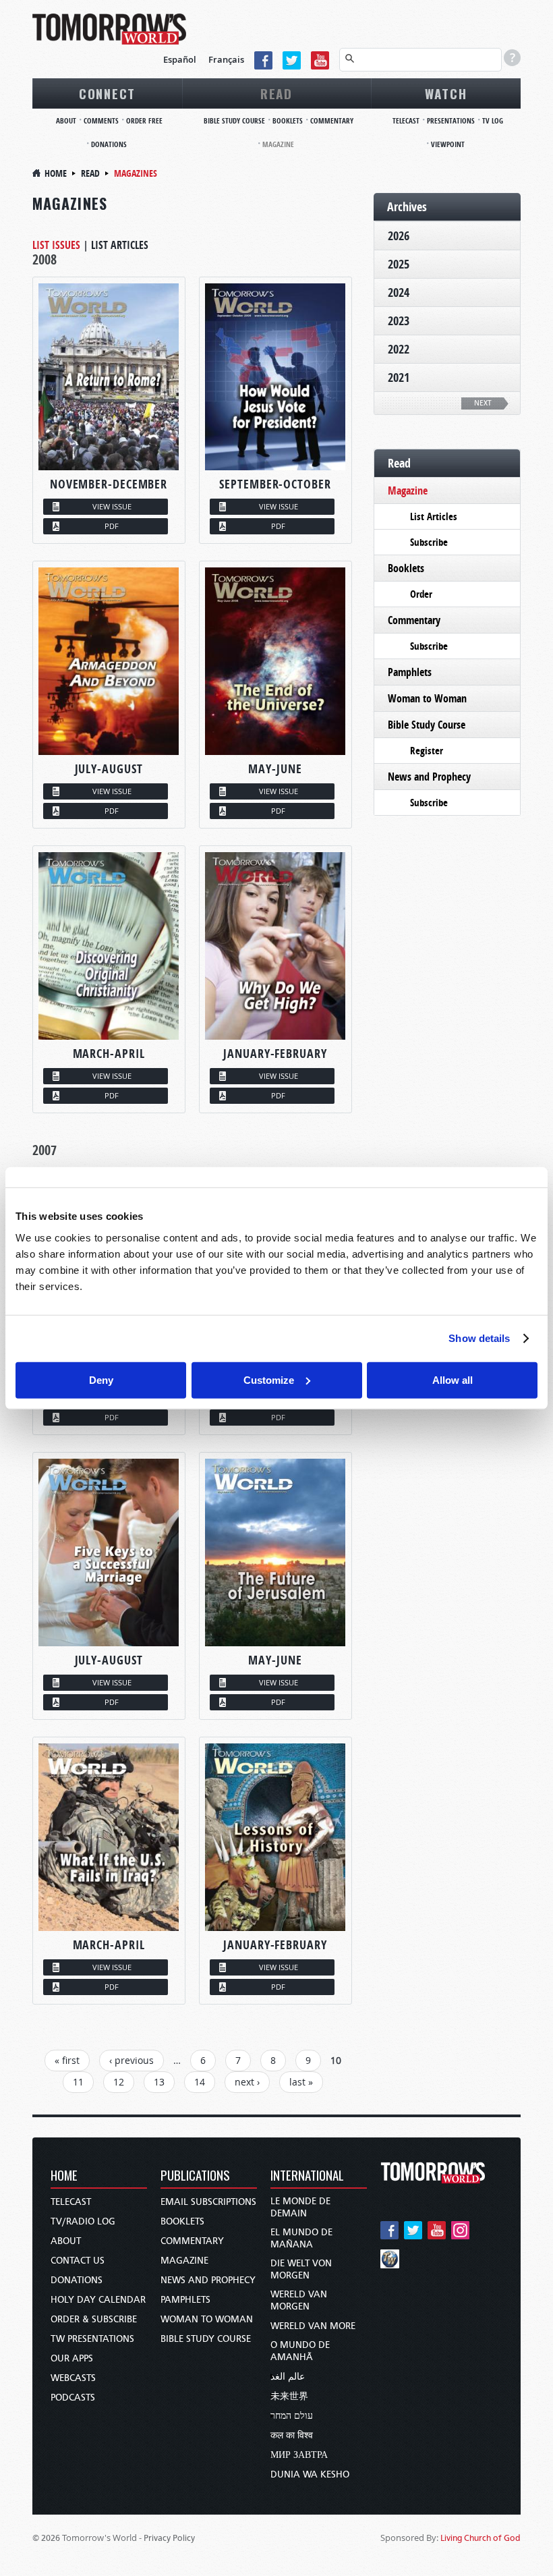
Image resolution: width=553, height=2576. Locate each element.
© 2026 (46, 2538)
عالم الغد (288, 2377)
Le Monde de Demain (300, 2207)
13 (159, 2082)
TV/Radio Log (83, 2221)
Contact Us (78, 2261)
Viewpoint (448, 144)
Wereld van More (313, 2326)
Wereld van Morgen (299, 2300)
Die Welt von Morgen (301, 2269)
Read (276, 93)
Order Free (144, 120)
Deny (101, 1379)
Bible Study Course (234, 120)
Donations (109, 144)
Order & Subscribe (94, 2319)
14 (200, 2082)
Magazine (278, 144)
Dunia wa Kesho (310, 2474)
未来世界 (289, 2396)
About (66, 120)
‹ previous (132, 2060)
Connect (107, 93)
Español (180, 59)
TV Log (493, 120)
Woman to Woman (427, 698)
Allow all (453, 1379)
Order (421, 594)
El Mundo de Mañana (301, 2238)
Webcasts (73, 2378)
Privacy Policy (169, 2538)
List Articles (120, 245)
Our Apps (72, 2358)
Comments (101, 120)
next (483, 403)
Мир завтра (299, 2455)
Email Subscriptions (208, 2202)
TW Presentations (92, 2339)
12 (119, 2082)
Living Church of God (481, 2538)
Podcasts (73, 2398)
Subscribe (429, 542)
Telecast (406, 120)
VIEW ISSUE (112, 506)
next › (247, 2082)
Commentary (332, 120)
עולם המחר (292, 2416)
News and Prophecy (429, 777)
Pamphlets (410, 672)
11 (78, 2082)
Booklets (288, 120)
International (307, 2176)
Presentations (451, 120)
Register (427, 751)
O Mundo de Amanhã (300, 2351)
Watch (446, 93)
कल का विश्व (292, 2435)
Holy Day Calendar (98, 2300)
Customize (269, 1379)
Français (226, 59)
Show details (479, 1338)
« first (67, 2060)
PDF (112, 526)
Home (56, 173)
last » (301, 2082)
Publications (195, 2176)
